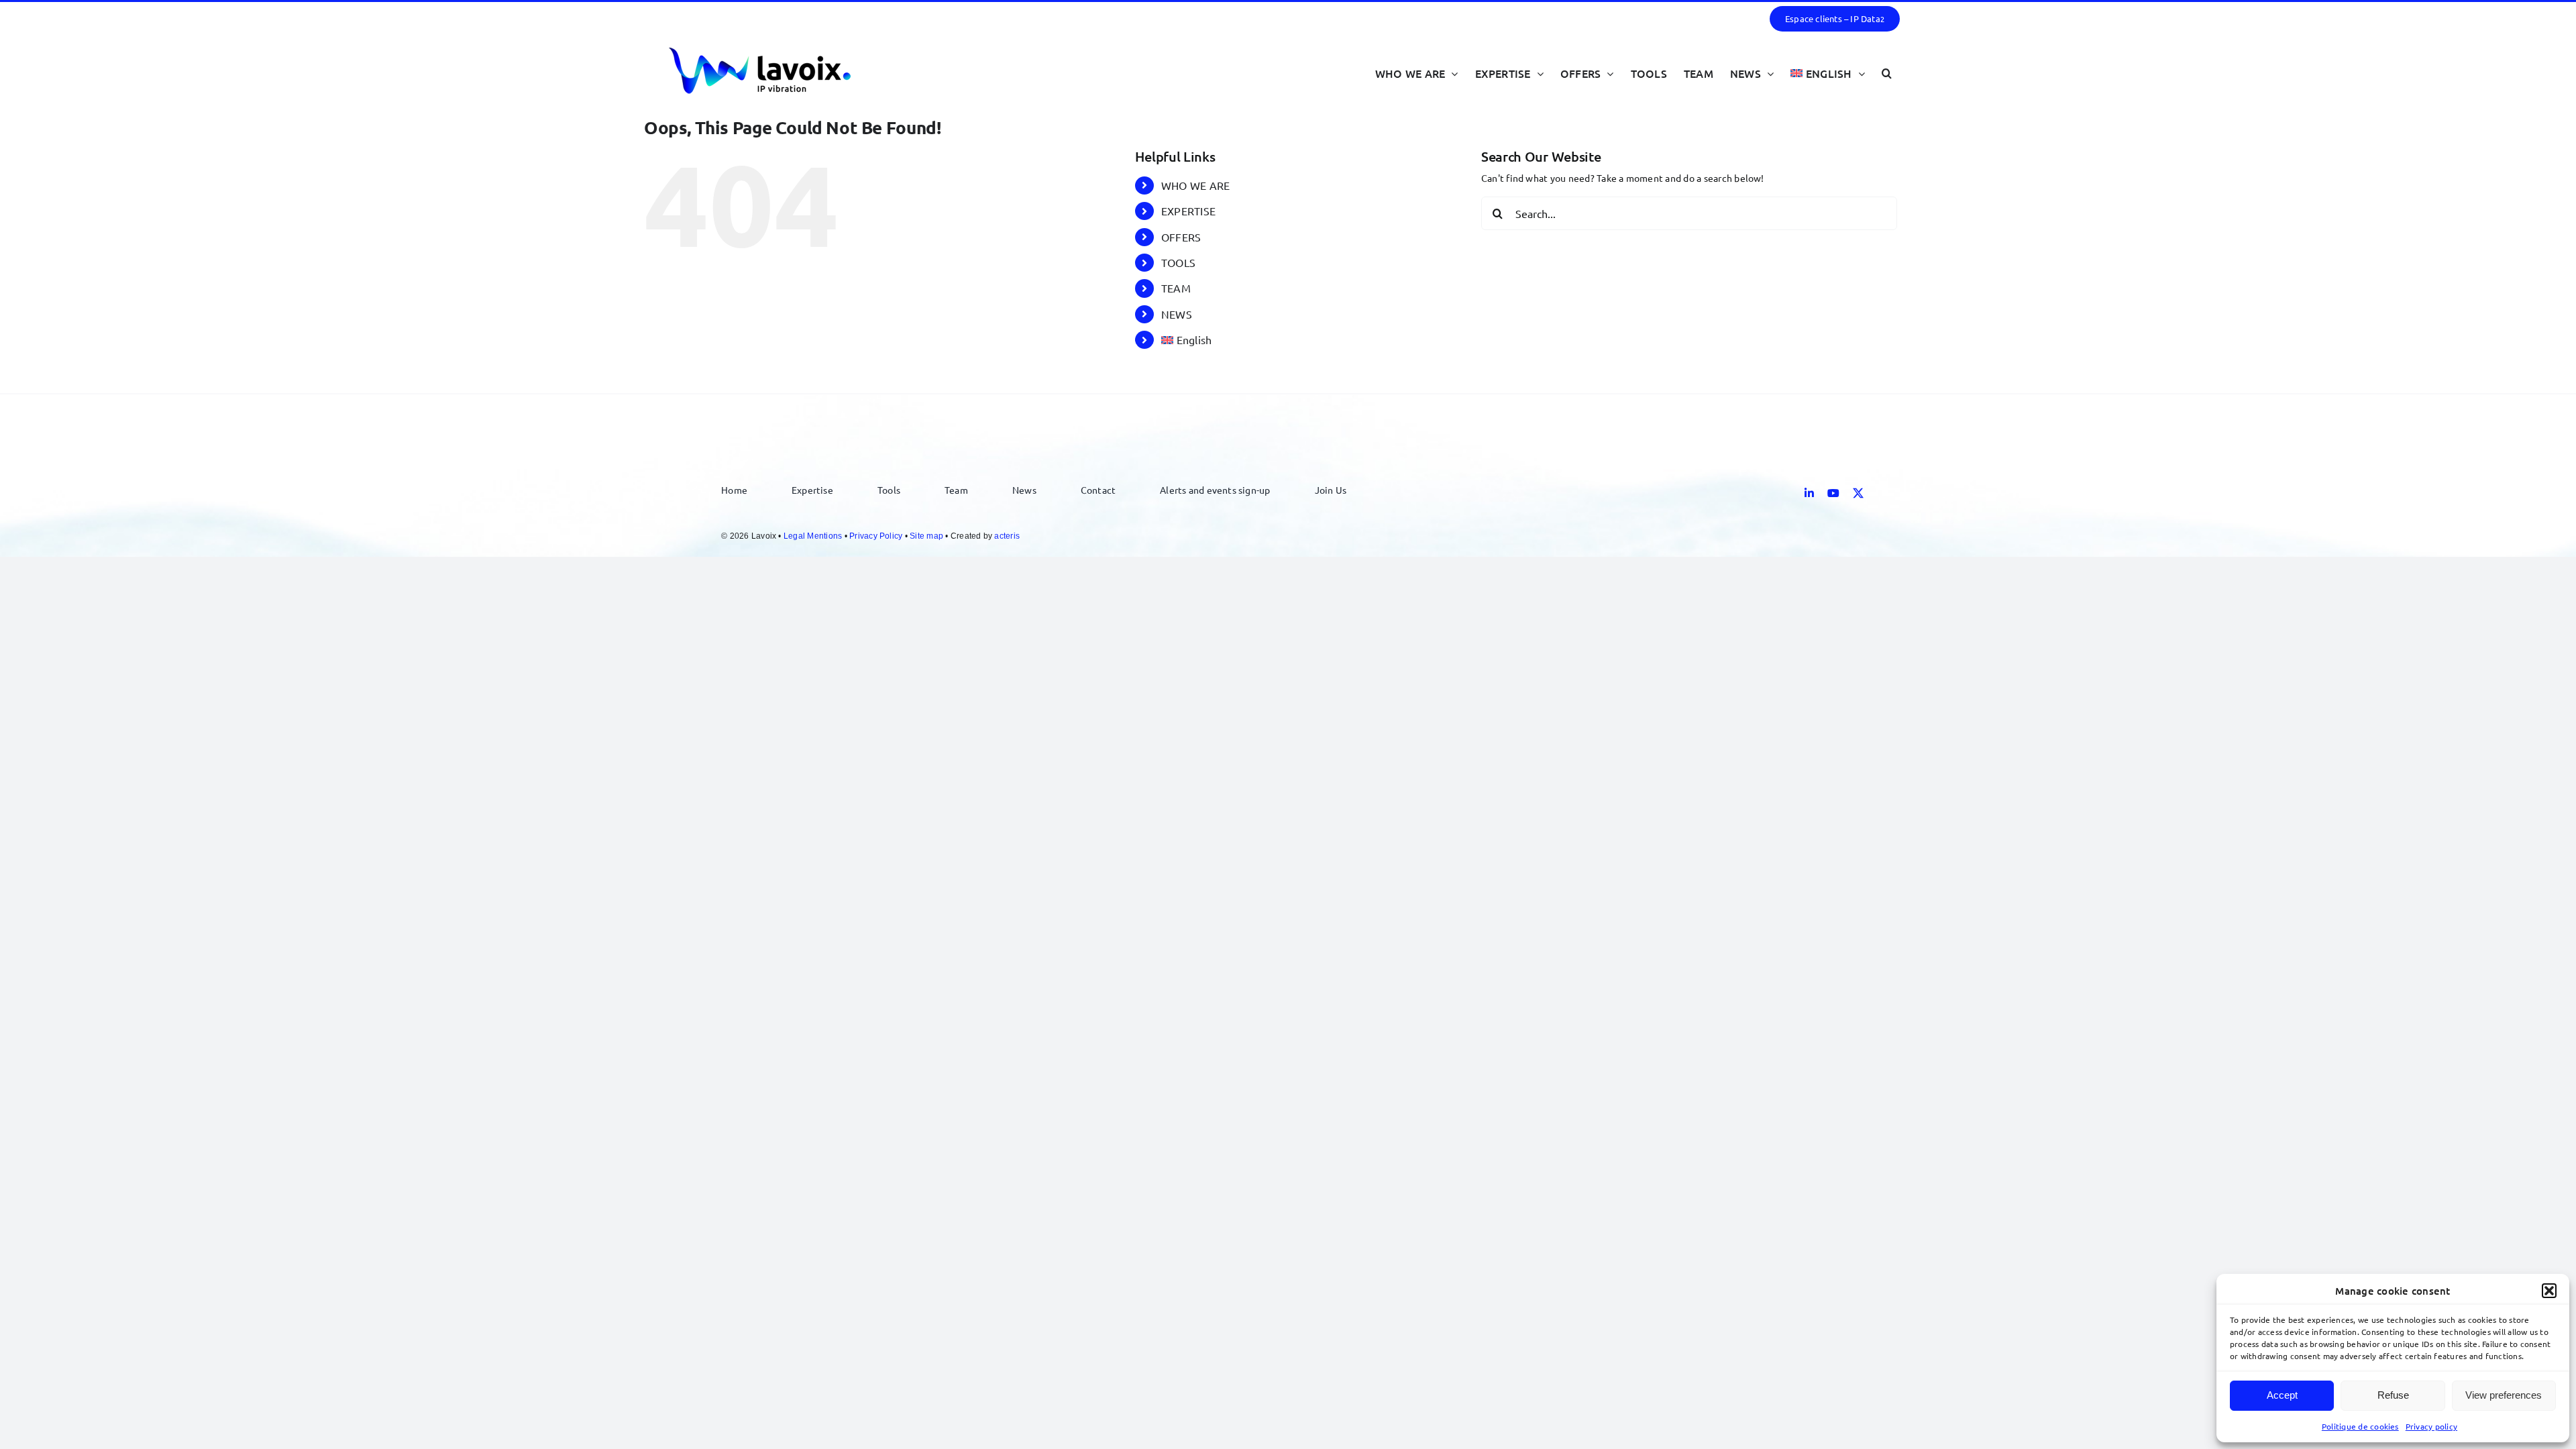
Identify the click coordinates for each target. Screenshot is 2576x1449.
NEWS (1177, 314)
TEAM (1176, 288)
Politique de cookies (2360, 1426)
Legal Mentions (813, 536)
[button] (2549, 1291)
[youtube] (1833, 493)
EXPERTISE (1188, 211)
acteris (1007, 536)
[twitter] (1858, 493)
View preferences (2504, 1395)
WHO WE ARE (1195, 185)
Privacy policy (2431, 1426)
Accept (2282, 1395)
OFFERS (1181, 237)
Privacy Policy (876, 536)
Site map (926, 536)
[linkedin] (1809, 493)
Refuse (2393, 1395)
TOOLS (1178, 262)
